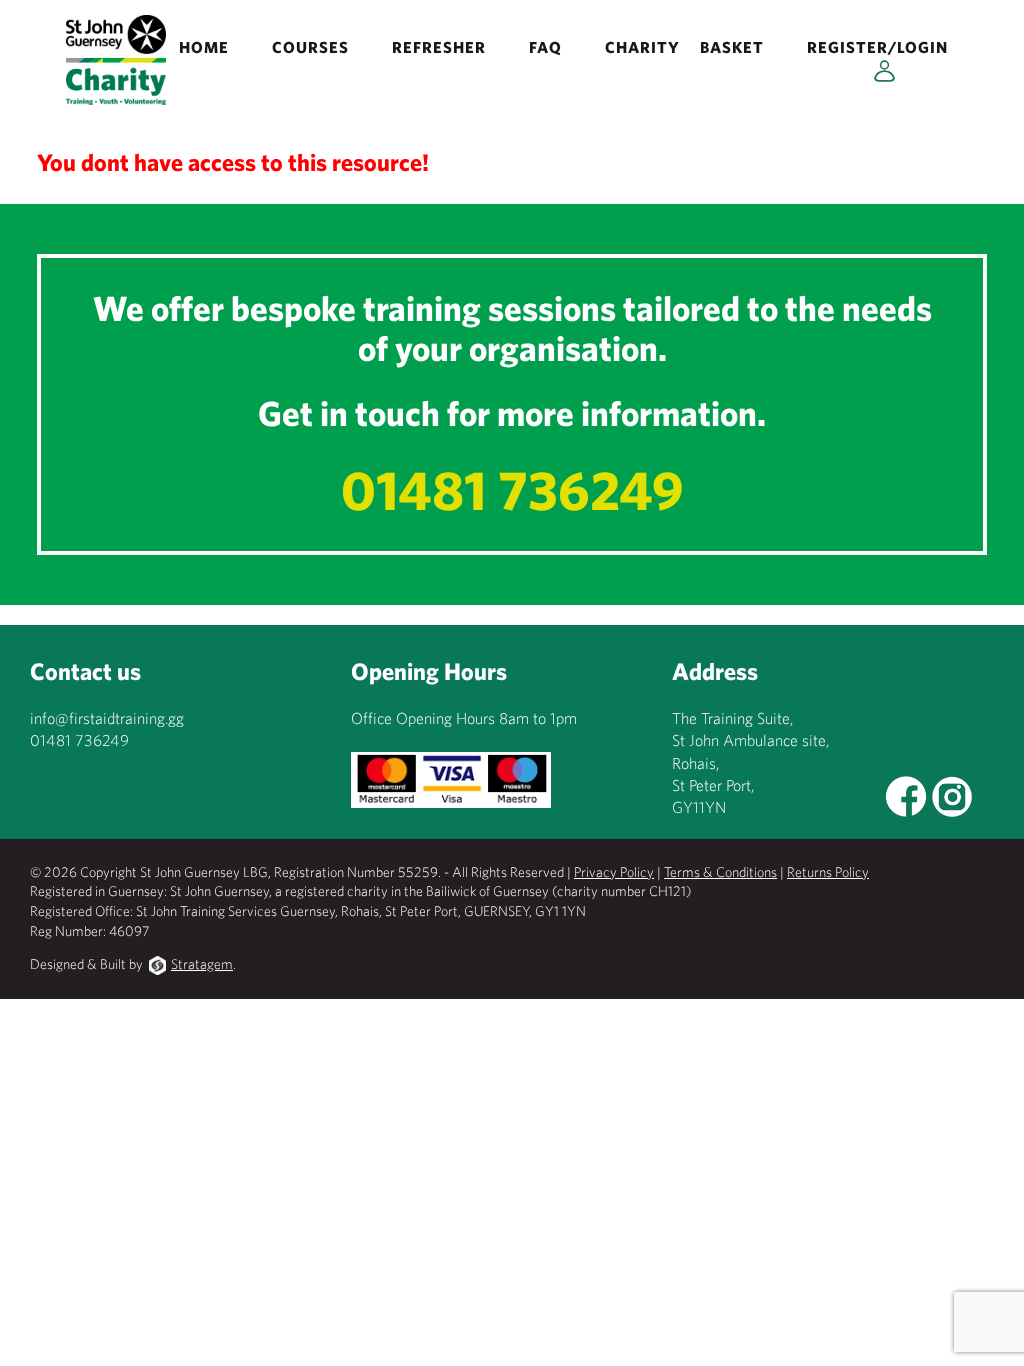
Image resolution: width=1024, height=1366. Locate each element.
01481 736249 (512, 489)
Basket (732, 47)
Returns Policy (828, 872)
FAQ (545, 47)
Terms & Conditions (720, 872)
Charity (642, 47)
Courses (310, 47)
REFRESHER (439, 47)
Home (204, 47)
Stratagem (202, 964)
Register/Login (877, 47)
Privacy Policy (614, 872)
